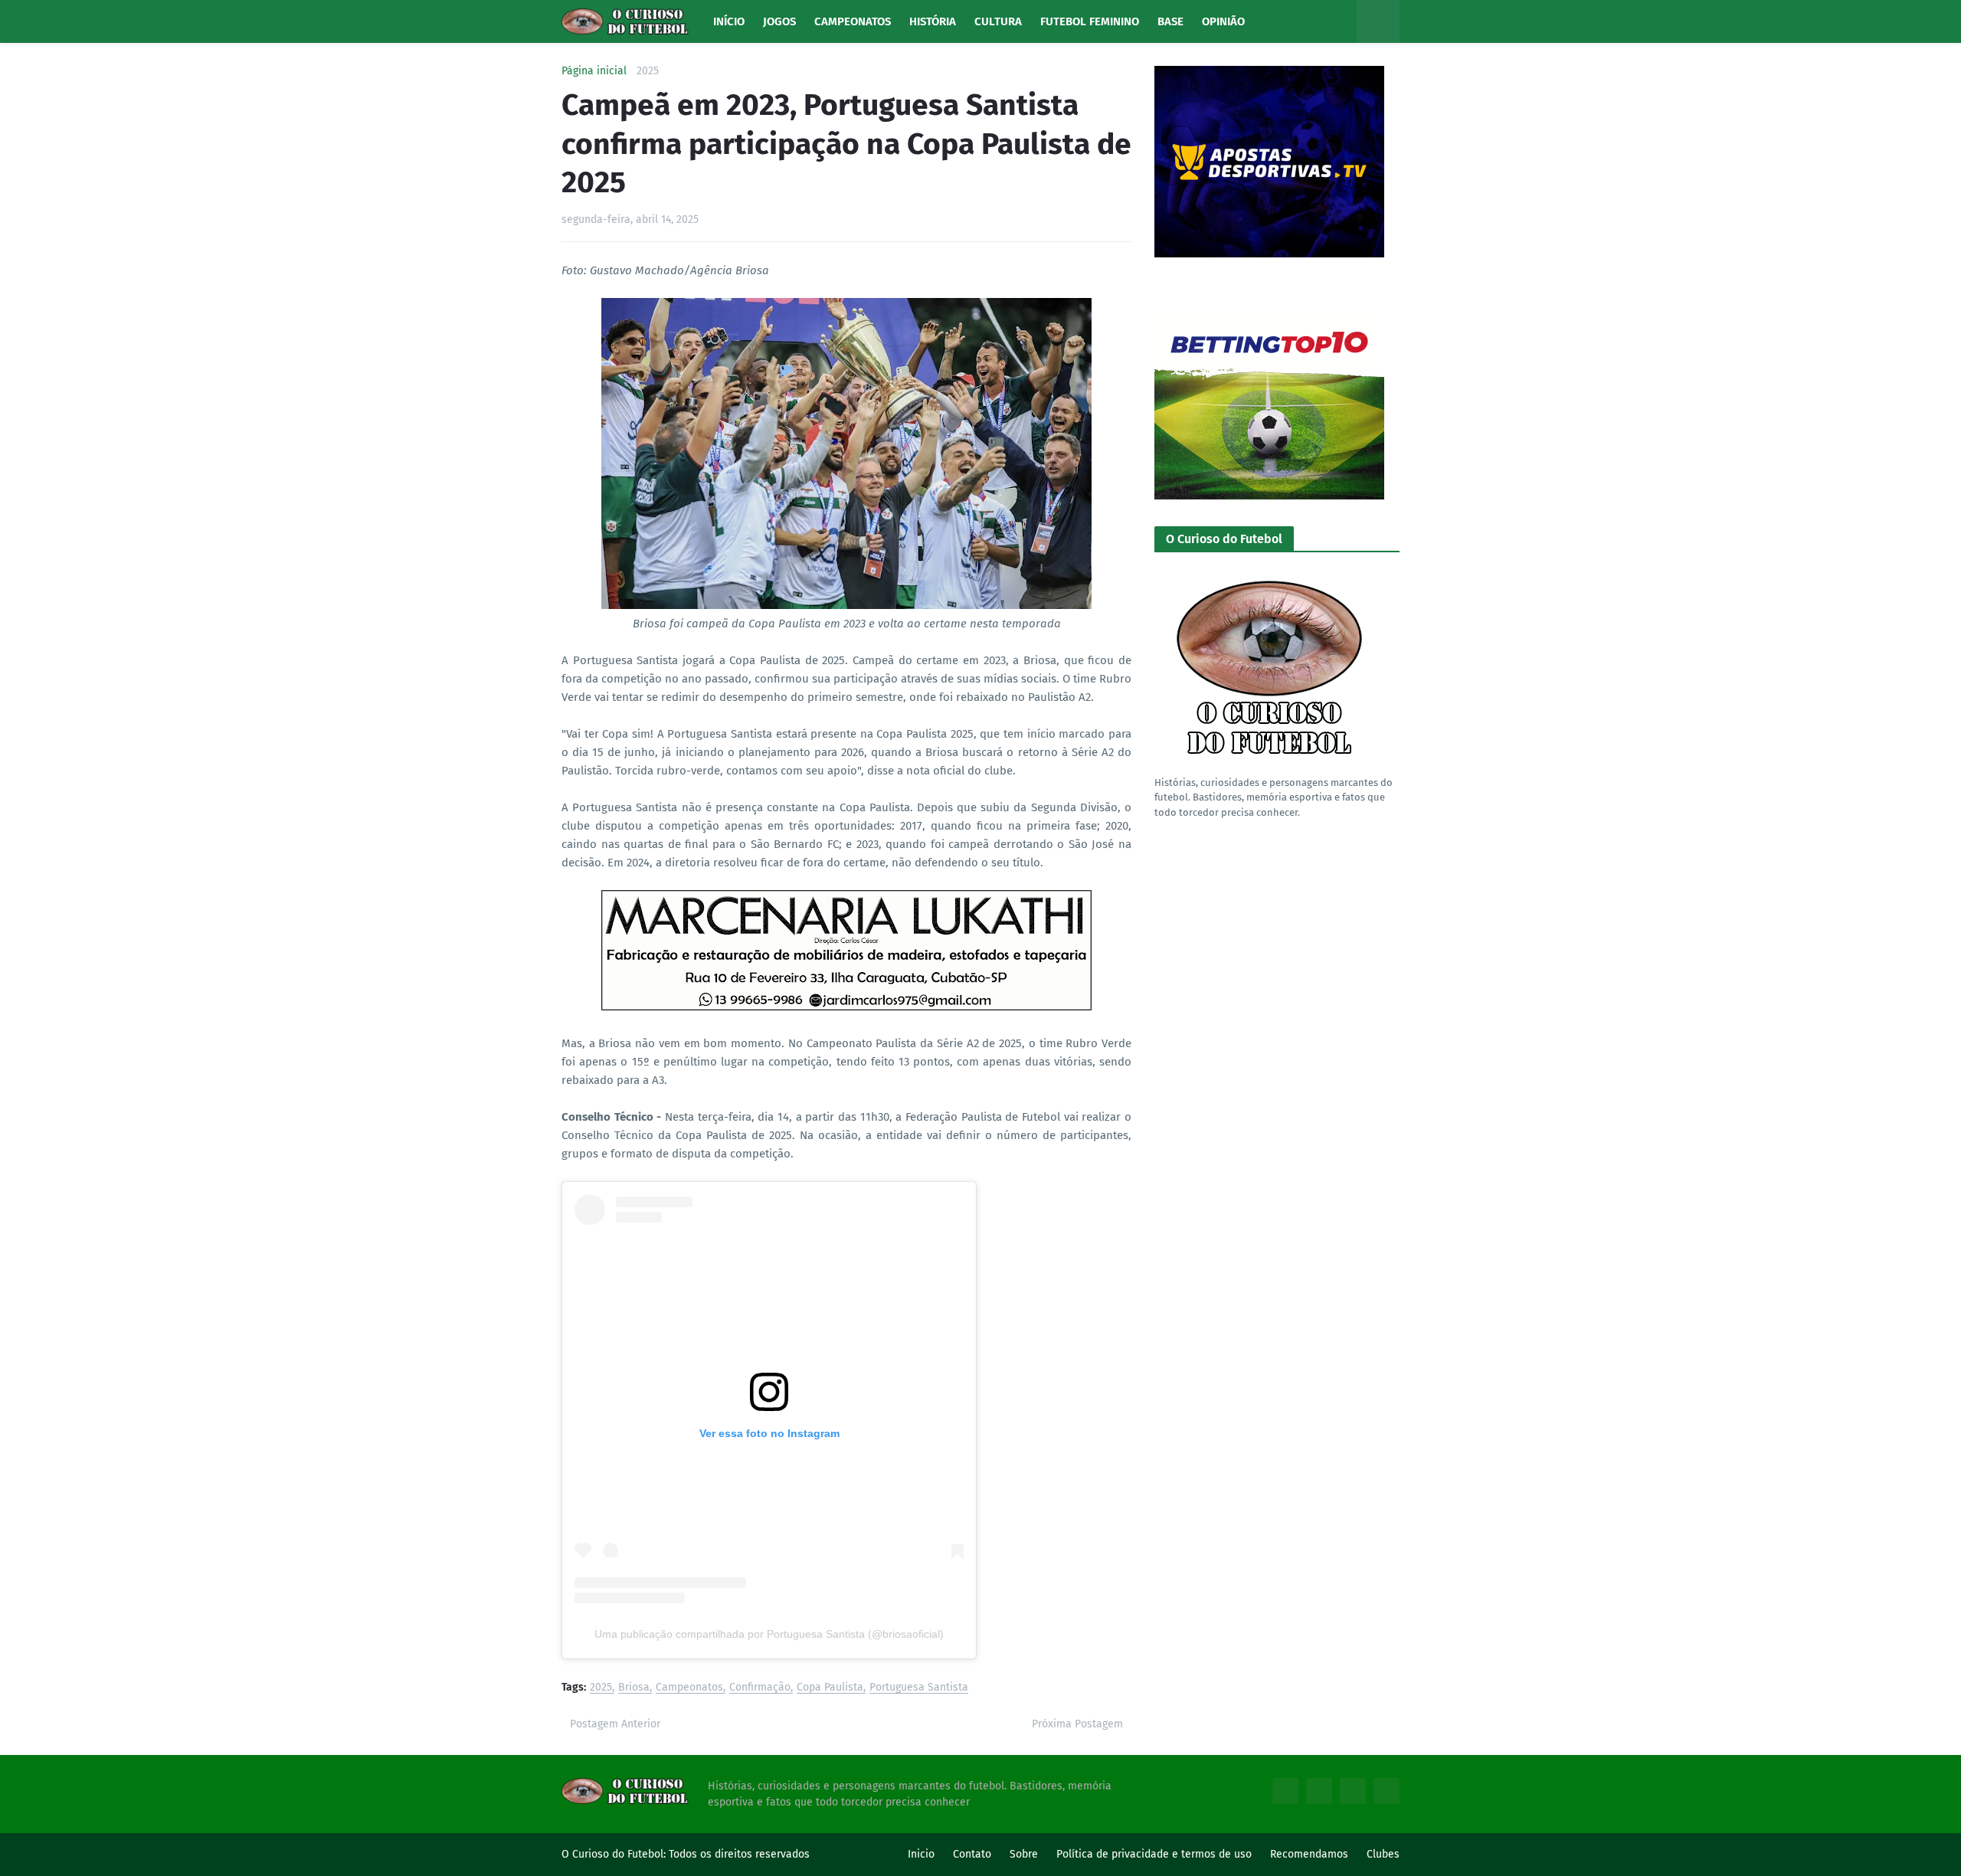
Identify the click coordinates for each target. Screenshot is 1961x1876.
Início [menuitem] (729, 21)
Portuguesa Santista (919, 1688)
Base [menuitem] (1170, 21)
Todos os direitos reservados (739, 1854)
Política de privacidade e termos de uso (1154, 1854)
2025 (648, 71)
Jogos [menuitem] (779, 21)
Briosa (634, 1688)
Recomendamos (1309, 1854)
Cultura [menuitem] (998, 21)
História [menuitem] (933, 21)
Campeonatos (689, 1688)
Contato (972, 1854)
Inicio (921, 1854)
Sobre (1024, 1854)
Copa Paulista (830, 1688)
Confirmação (760, 1688)
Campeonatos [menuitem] (853, 21)
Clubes (1383, 1854)
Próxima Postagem (1077, 1724)
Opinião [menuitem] (1223, 21)
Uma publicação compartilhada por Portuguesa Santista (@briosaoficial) (769, 1634)
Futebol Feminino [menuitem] (1090, 21)
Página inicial (594, 71)
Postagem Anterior (615, 1724)
